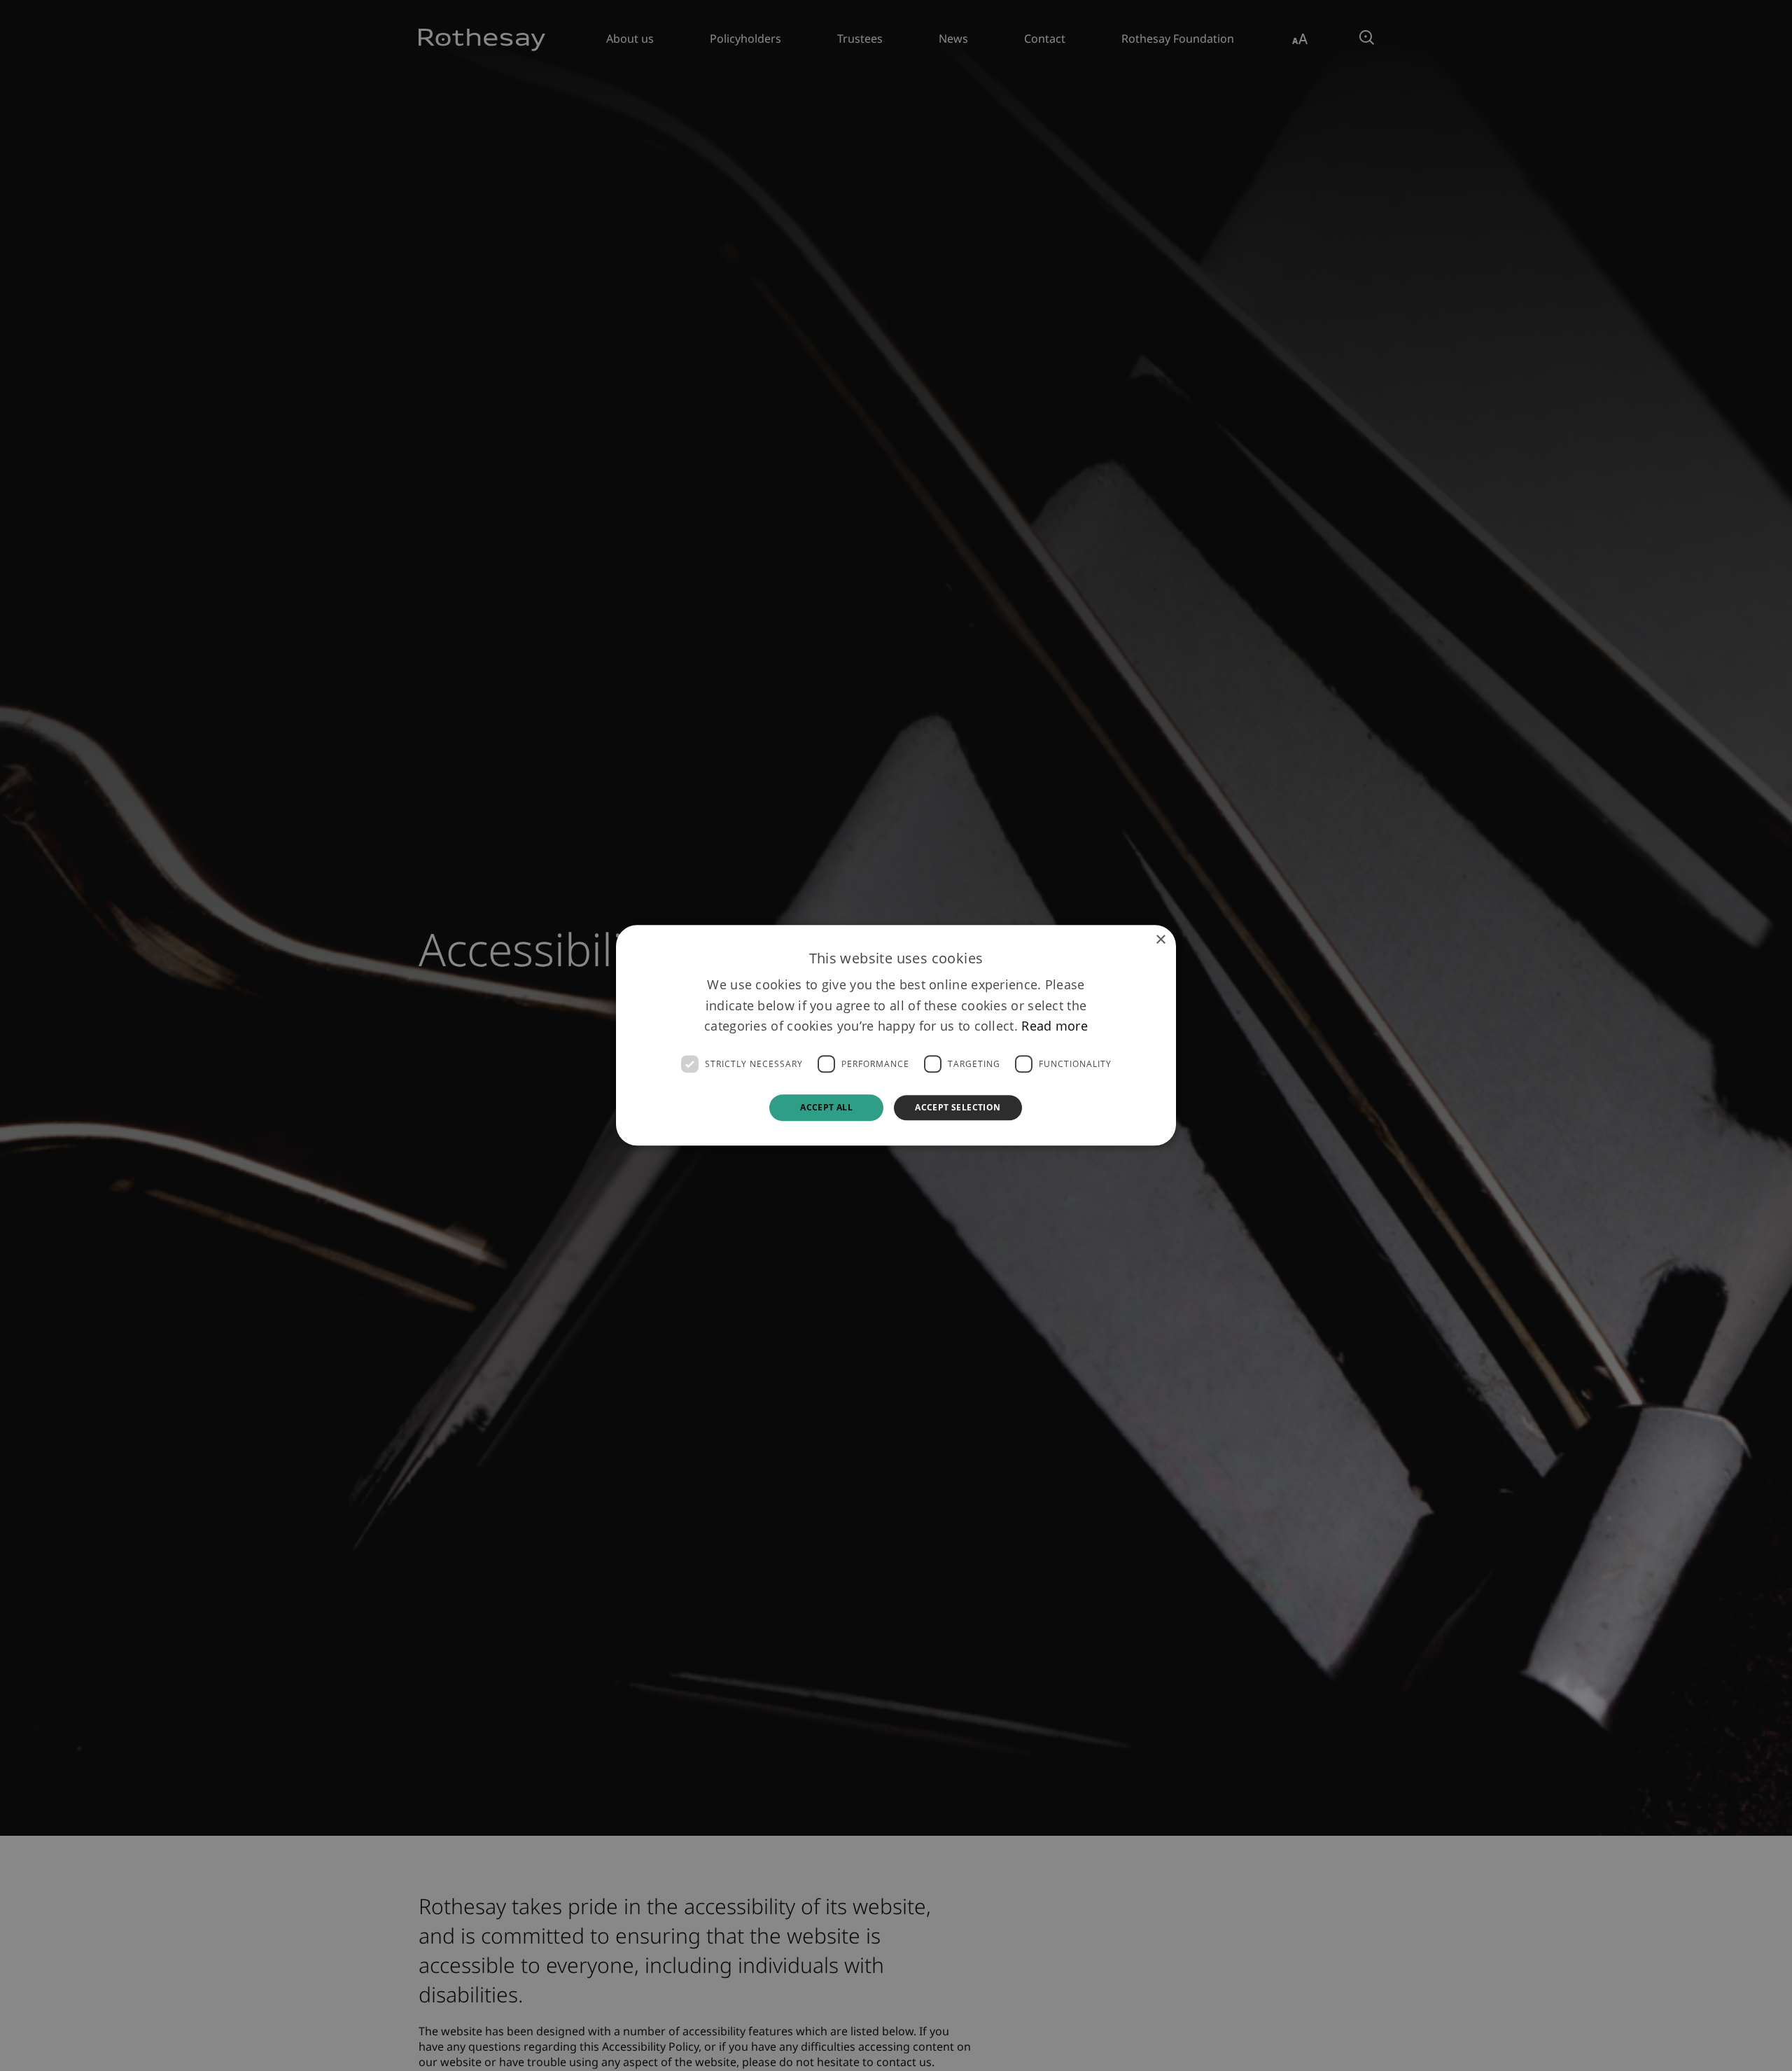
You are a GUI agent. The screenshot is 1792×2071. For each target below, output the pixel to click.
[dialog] (896, 1035)
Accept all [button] (826, 1107)
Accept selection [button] (958, 1107)
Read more (1055, 1026)
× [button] (1160, 940)
